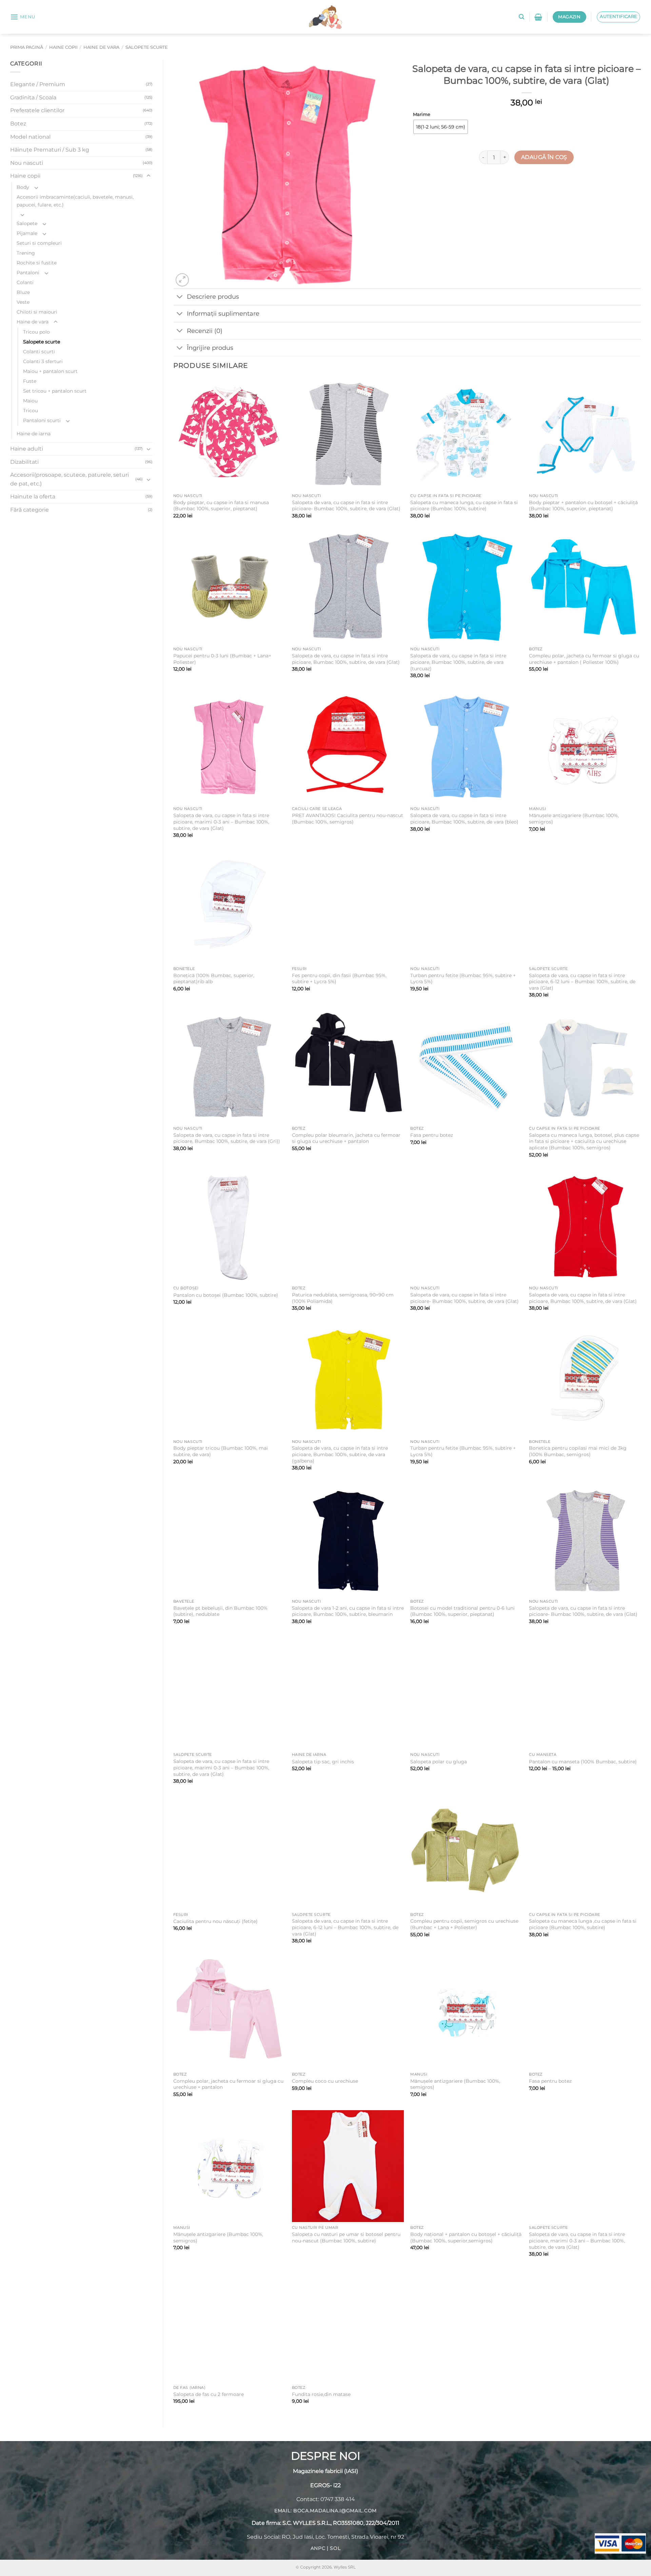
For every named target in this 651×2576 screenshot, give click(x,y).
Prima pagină (27, 47)
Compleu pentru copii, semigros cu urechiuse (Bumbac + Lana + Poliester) (464, 1924)
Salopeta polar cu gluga (439, 1762)
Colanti (25, 282)
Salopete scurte (147, 47)
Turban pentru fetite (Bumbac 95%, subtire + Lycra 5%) (463, 979)
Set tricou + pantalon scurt (55, 391)
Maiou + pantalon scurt (50, 371)
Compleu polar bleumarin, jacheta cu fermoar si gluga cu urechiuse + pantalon (346, 1138)
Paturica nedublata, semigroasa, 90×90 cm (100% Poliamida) (343, 1298)
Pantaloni (28, 273)
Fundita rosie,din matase (321, 2394)
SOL (335, 2549)
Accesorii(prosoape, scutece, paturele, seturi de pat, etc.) (70, 479)
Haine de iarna (34, 434)
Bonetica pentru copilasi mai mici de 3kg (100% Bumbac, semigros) (578, 1451)
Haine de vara (101, 47)
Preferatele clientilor (37, 110)
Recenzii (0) (205, 331)
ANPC (318, 2549)
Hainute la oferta (33, 497)
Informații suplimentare (223, 313)
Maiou (30, 401)
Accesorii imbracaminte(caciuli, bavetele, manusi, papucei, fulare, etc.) (75, 201)
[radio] (441, 127)
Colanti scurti (39, 352)
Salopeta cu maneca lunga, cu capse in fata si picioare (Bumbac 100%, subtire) (464, 506)
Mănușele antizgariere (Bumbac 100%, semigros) (574, 819)
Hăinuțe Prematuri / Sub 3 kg (50, 150)
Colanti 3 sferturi (43, 361)
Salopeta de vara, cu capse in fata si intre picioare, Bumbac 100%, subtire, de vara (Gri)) (227, 1138)
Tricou (31, 411)
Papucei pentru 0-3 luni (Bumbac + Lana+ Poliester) (222, 659)
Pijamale (27, 233)
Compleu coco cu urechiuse (325, 2081)
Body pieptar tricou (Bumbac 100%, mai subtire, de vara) (221, 1451)
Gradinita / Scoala (33, 97)
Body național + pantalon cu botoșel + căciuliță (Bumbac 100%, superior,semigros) (466, 2237)
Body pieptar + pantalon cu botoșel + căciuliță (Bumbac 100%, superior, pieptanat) (583, 506)
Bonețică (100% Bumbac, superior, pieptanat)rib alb (214, 979)
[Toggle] (149, 176)
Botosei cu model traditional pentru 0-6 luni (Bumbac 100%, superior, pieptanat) (462, 1611)
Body (23, 187)
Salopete (27, 223)
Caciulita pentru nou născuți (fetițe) (215, 1921)
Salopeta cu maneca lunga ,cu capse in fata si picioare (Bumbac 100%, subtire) (583, 1924)
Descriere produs (213, 296)
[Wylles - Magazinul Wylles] (325, 17)
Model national (30, 137)
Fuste (30, 381)
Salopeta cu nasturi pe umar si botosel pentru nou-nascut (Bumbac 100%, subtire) (346, 2237)
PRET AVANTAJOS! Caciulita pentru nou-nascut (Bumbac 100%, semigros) (348, 819)
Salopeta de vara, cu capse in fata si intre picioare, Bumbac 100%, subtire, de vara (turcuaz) (458, 662)
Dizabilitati (24, 462)
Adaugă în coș (544, 157)
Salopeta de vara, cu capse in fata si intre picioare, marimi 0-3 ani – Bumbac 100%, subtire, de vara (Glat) (221, 822)
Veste (23, 302)
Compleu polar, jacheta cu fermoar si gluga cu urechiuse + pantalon (228, 2084)
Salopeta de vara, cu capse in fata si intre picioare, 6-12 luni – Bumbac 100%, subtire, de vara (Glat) (582, 982)
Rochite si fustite (37, 263)
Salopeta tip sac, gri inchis (323, 1762)
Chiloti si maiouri (37, 312)
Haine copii (63, 47)
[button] (23, 17)
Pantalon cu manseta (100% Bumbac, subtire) (583, 1762)
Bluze (23, 292)
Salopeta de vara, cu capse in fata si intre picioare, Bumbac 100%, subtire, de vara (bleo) (464, 819)
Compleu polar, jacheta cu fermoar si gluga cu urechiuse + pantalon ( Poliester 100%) (584, 659)
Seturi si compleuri (39, 243)
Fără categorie (29, 510)
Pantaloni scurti (42, 420)
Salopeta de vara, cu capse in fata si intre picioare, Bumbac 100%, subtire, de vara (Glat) (346, 659)
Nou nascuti (27, 163)
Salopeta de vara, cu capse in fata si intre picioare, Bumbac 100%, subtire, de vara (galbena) (340, 1454)
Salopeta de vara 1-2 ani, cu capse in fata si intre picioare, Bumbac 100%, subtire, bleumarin (348, 1611)
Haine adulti (27, 449)
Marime (422, 115)
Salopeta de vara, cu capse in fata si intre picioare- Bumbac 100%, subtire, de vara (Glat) (346, 506)
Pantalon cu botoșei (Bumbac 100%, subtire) (226, 1295)
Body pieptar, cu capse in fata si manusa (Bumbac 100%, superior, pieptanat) (221, 506)
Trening (26, 253)
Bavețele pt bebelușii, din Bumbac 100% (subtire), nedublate (220, 1611)
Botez (18, 124)
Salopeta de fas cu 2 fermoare (209, 2394)
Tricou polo (36, 332)
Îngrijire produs (210, 348)
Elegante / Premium (38, 84)
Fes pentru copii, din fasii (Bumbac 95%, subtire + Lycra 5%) (339, 979)
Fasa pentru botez (432, 1135)
